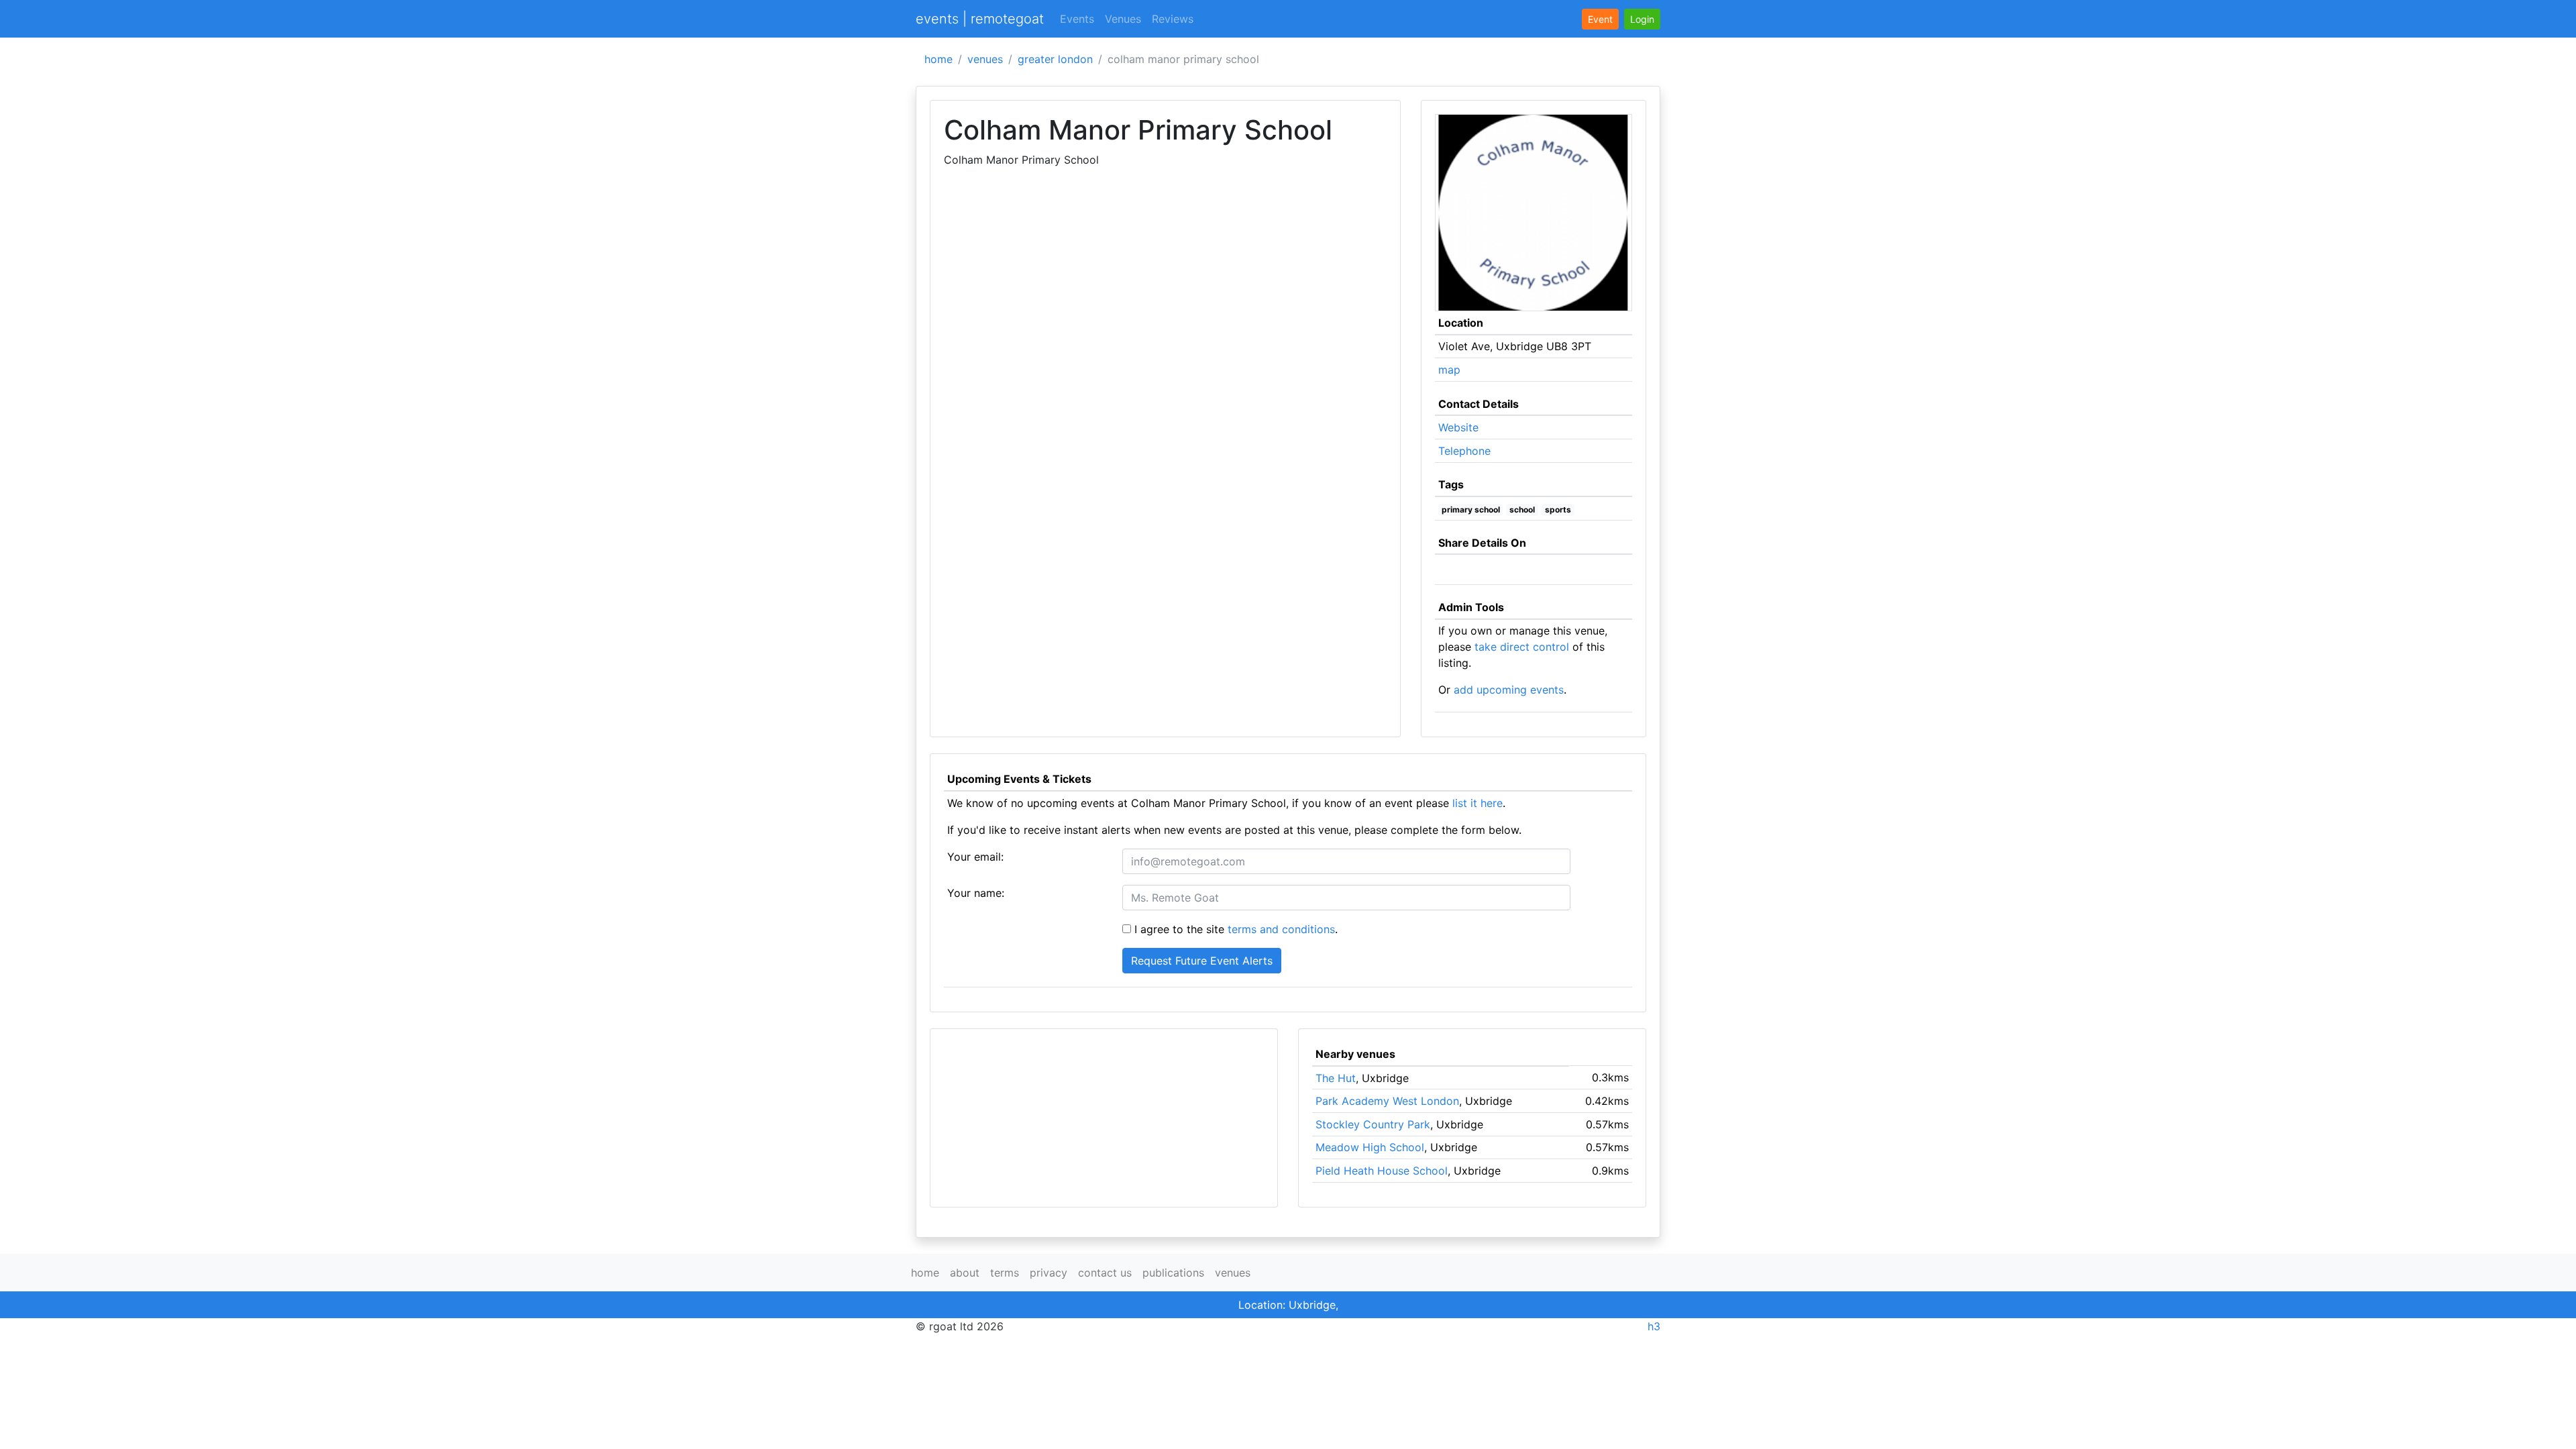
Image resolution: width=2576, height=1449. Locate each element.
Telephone (1464, 451)
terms (1005, 1273)
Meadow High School (1370, 1147)
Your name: (976, 893)
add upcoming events (1509, 690)
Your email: (975, 857)
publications (1173, 1273)
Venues (1123, 19)
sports (1558, 509)
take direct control (1522, 647)
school (1522, 509)
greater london (1055, 59)
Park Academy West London (1387, 1101)
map (1449, 370)
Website (1458, 427)
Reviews (1173, 19)
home (938, 59)
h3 (1654, 1326)
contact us (1105, 1273)
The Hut (1336, 1078)
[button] (1642, 19)
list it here (1478, 803)
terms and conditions (1281, 929)
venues (985, 59)
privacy (1049, 1273)
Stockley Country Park (1373, 1124)
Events (1077, 19)
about (965, 1273)
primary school (1471, 509)
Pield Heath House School (1382, 1171)
